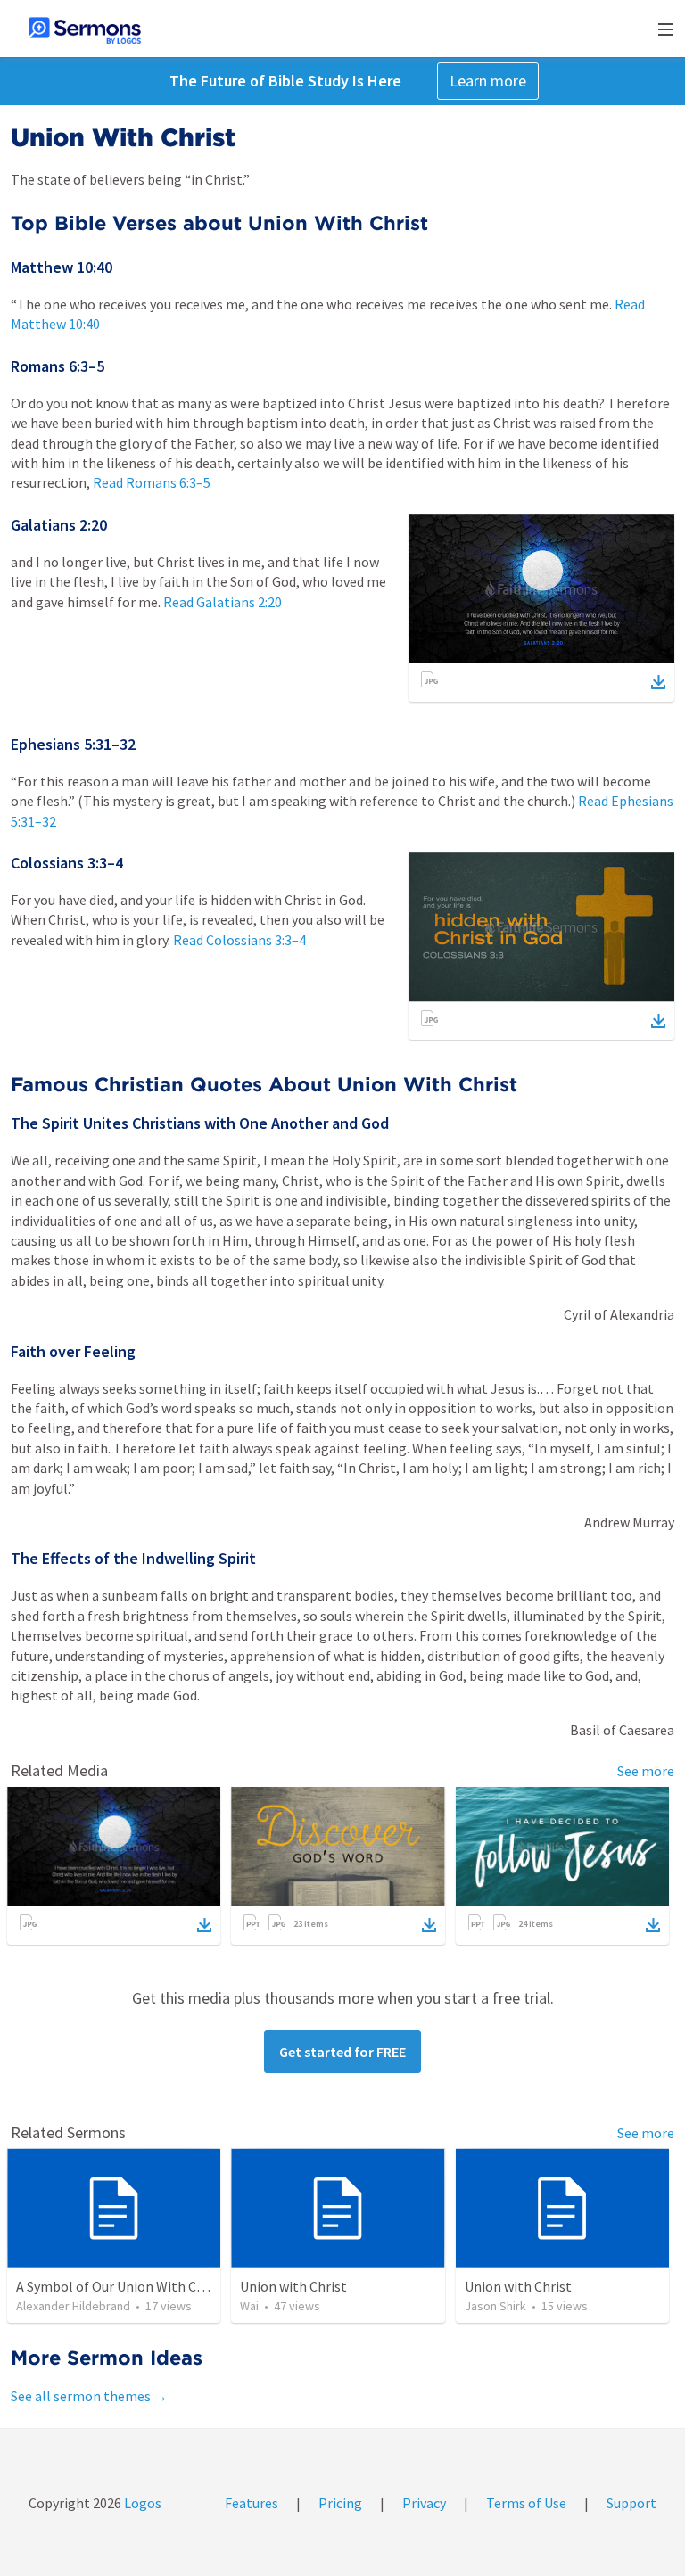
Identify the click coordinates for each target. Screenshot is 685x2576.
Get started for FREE (342, 2052)
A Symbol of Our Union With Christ (121, 2286)
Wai (249, 2306)
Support (631, 2503)
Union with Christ (293, 2286)
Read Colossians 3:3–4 (239, 940)
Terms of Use (526, 2503)
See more (646, 1771)
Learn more (488, 81)
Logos (141, 2503)
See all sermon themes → (89, 2396)
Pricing (340, 2503)
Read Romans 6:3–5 (152, 482)
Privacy (424, 2503)
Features (252, 2503)
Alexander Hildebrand (73, 2306)
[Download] (658, 682)
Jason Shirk (495, 2306)
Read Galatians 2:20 (223, 602)
